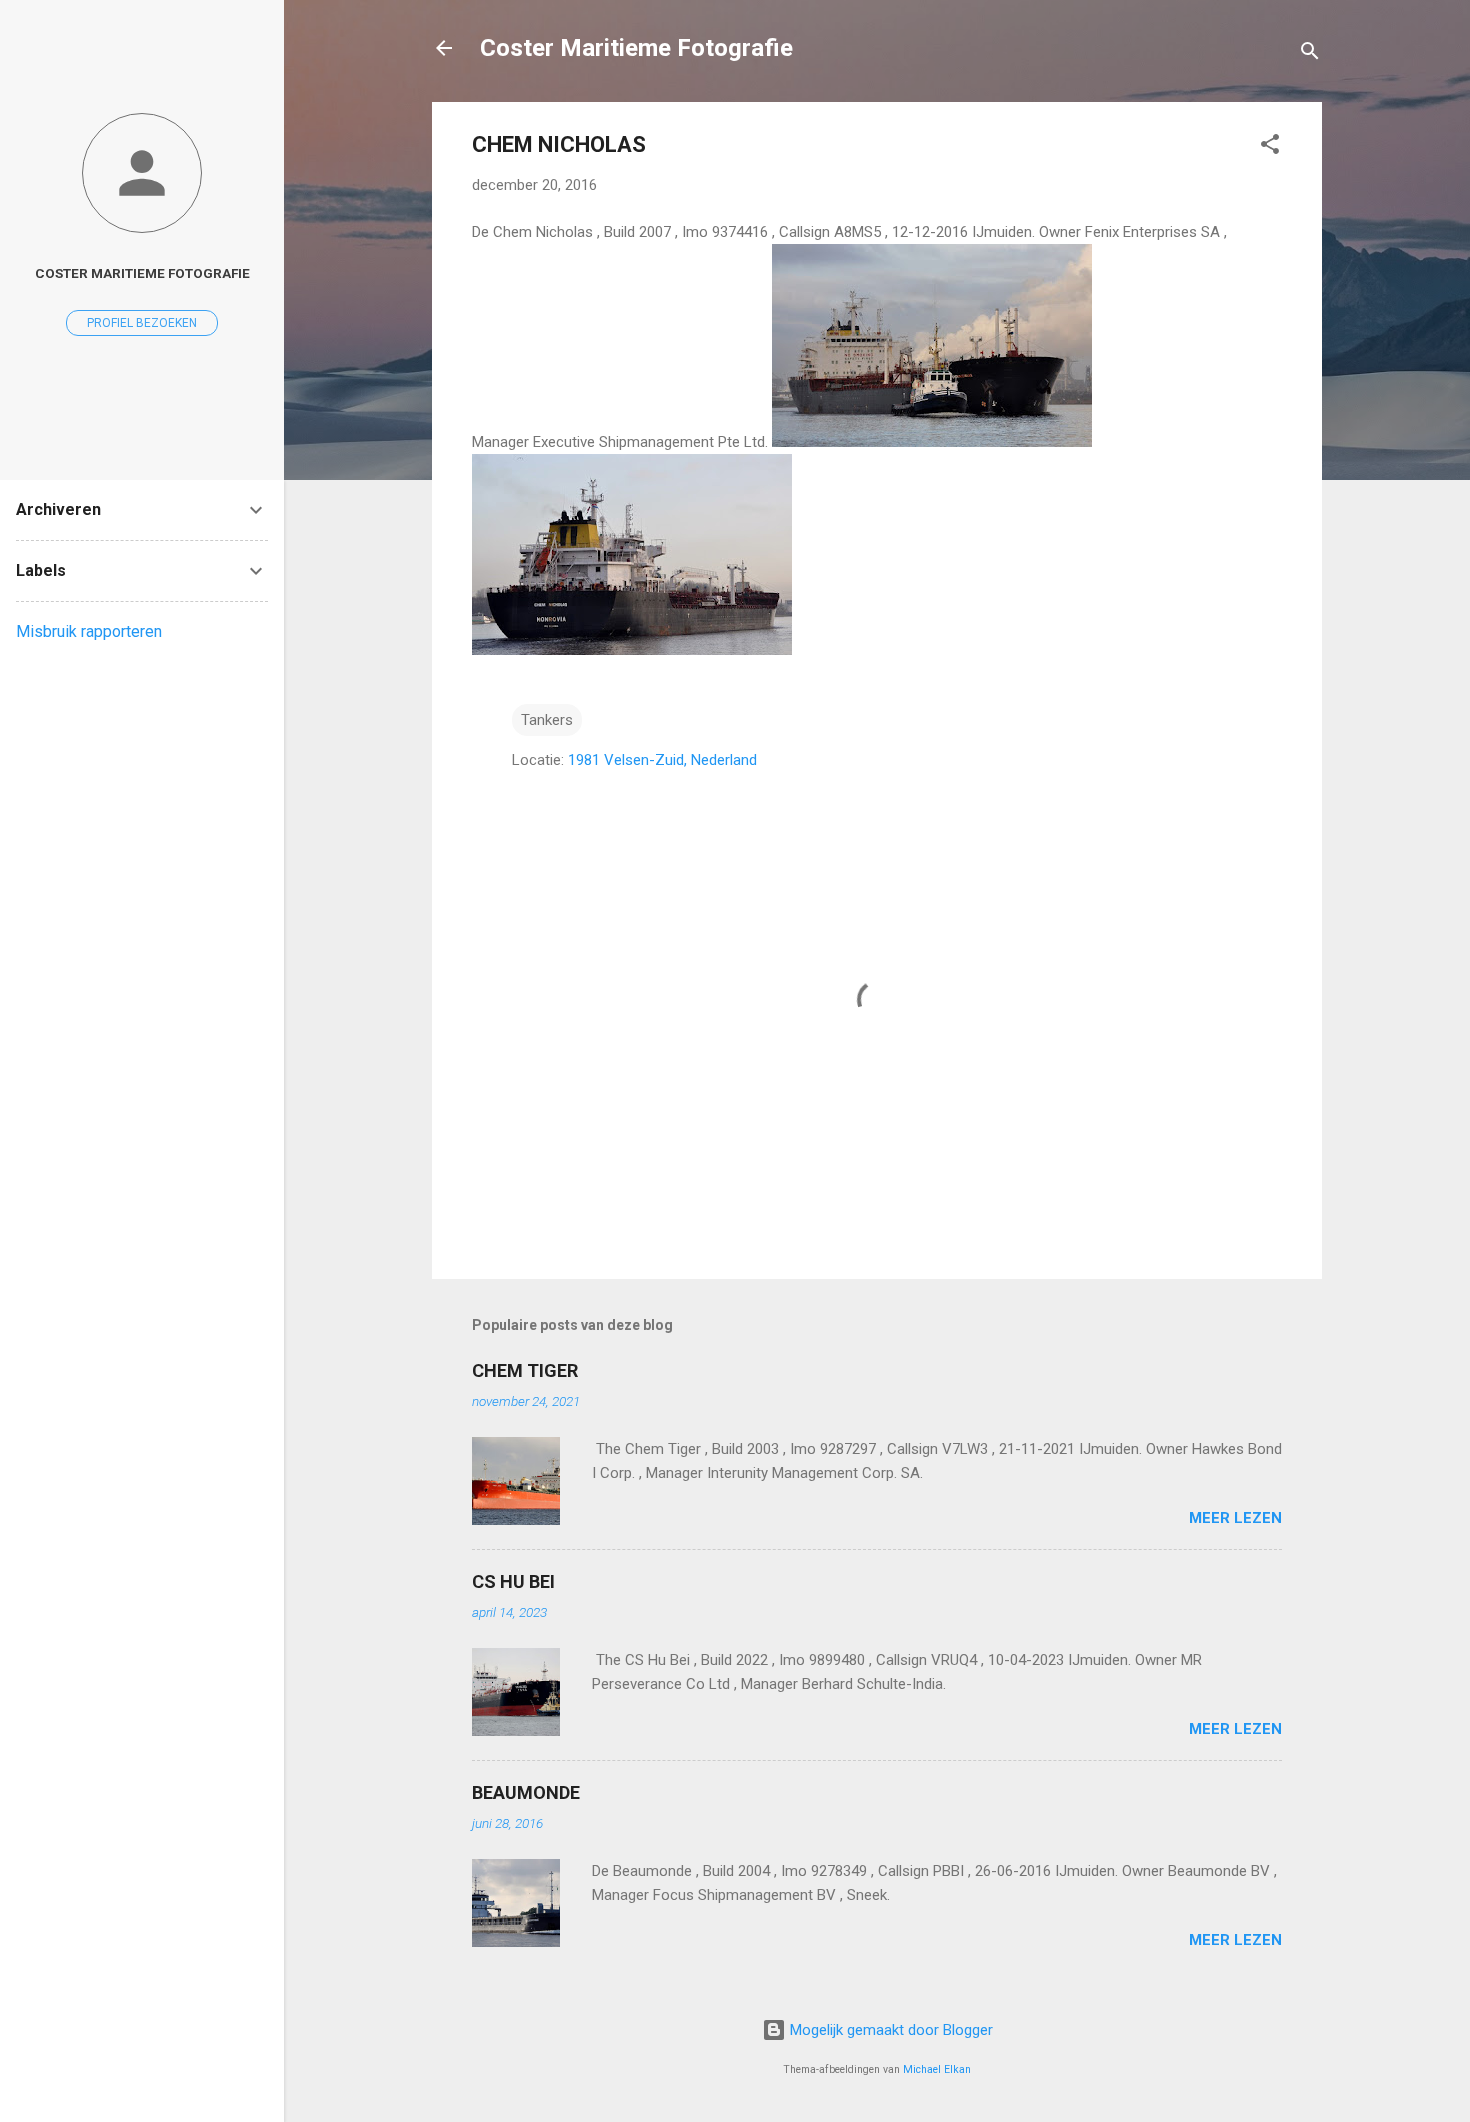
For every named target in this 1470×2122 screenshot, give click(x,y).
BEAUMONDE (526, 1792)
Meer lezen (1235, 1518)
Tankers (547, 720)
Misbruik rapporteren (89, 631)
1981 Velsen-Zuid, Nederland (662, 760)
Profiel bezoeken (142, 323)
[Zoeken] (1310, 54)
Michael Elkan (937, 2069)
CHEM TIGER (525, 1370)
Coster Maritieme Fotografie (636, 48)
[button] (1270, 147)
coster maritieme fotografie (142, 273)
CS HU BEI (513, 1581)
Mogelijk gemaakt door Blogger (889, 2030)
